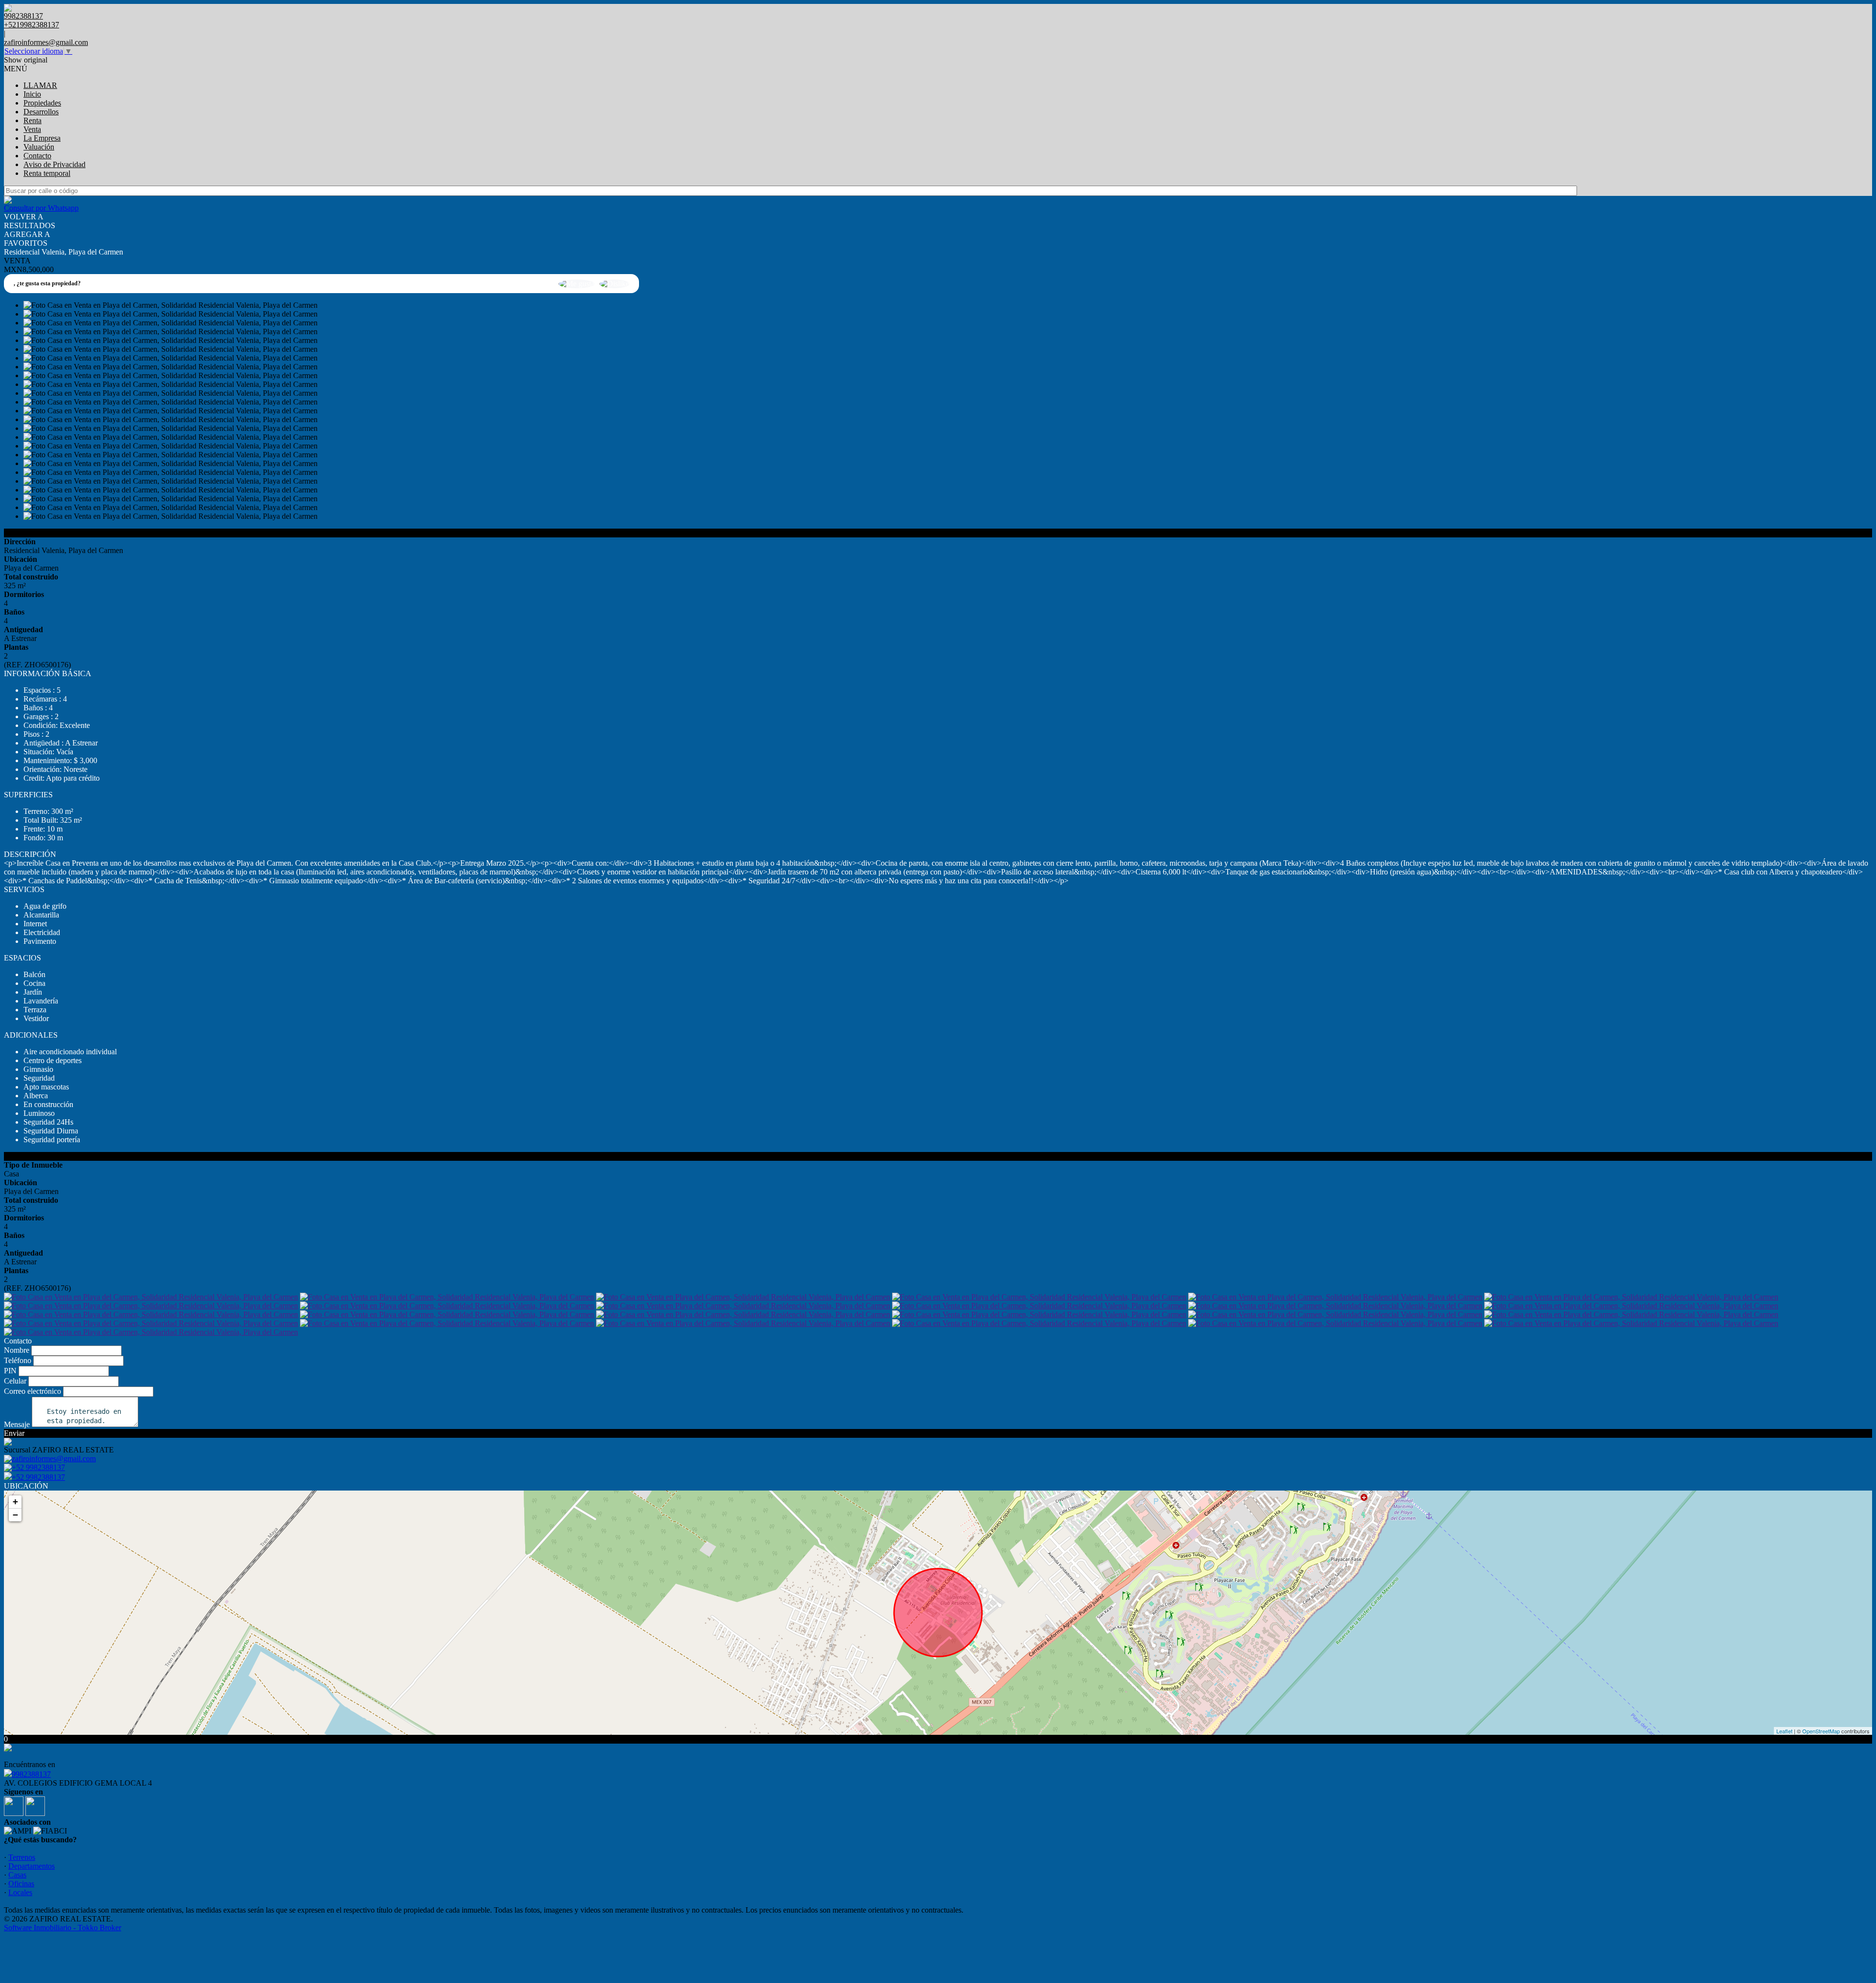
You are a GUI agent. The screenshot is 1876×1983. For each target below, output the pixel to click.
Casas (17, 1875)
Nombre (17, 1350)
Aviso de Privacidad (54, 164)
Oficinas (21, 1884)
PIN (10, 1371)
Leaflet (1784, 1731)
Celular (15, 1381)
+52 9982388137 (38, 1477)
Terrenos (22, 1857)
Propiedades (42, 103)
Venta (32, 129)
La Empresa (42, 138)
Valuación (39, 147)
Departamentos (32, 1866)
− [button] (15, 1515)
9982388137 (31, 1774)
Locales (20, 1892)
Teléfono (18, 1360)
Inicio (32, 94)
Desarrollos (41, 112)
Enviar (14, 1433)
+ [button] (15, 1502)
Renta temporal (47, 173)
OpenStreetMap (1821, 1731)
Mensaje (17, 1424)
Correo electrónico (32, 1391)
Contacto (37, 156)
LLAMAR (40, 85)
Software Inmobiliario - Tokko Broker (63, 1928)
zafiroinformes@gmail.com (46, 42)
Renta (32, 120)
